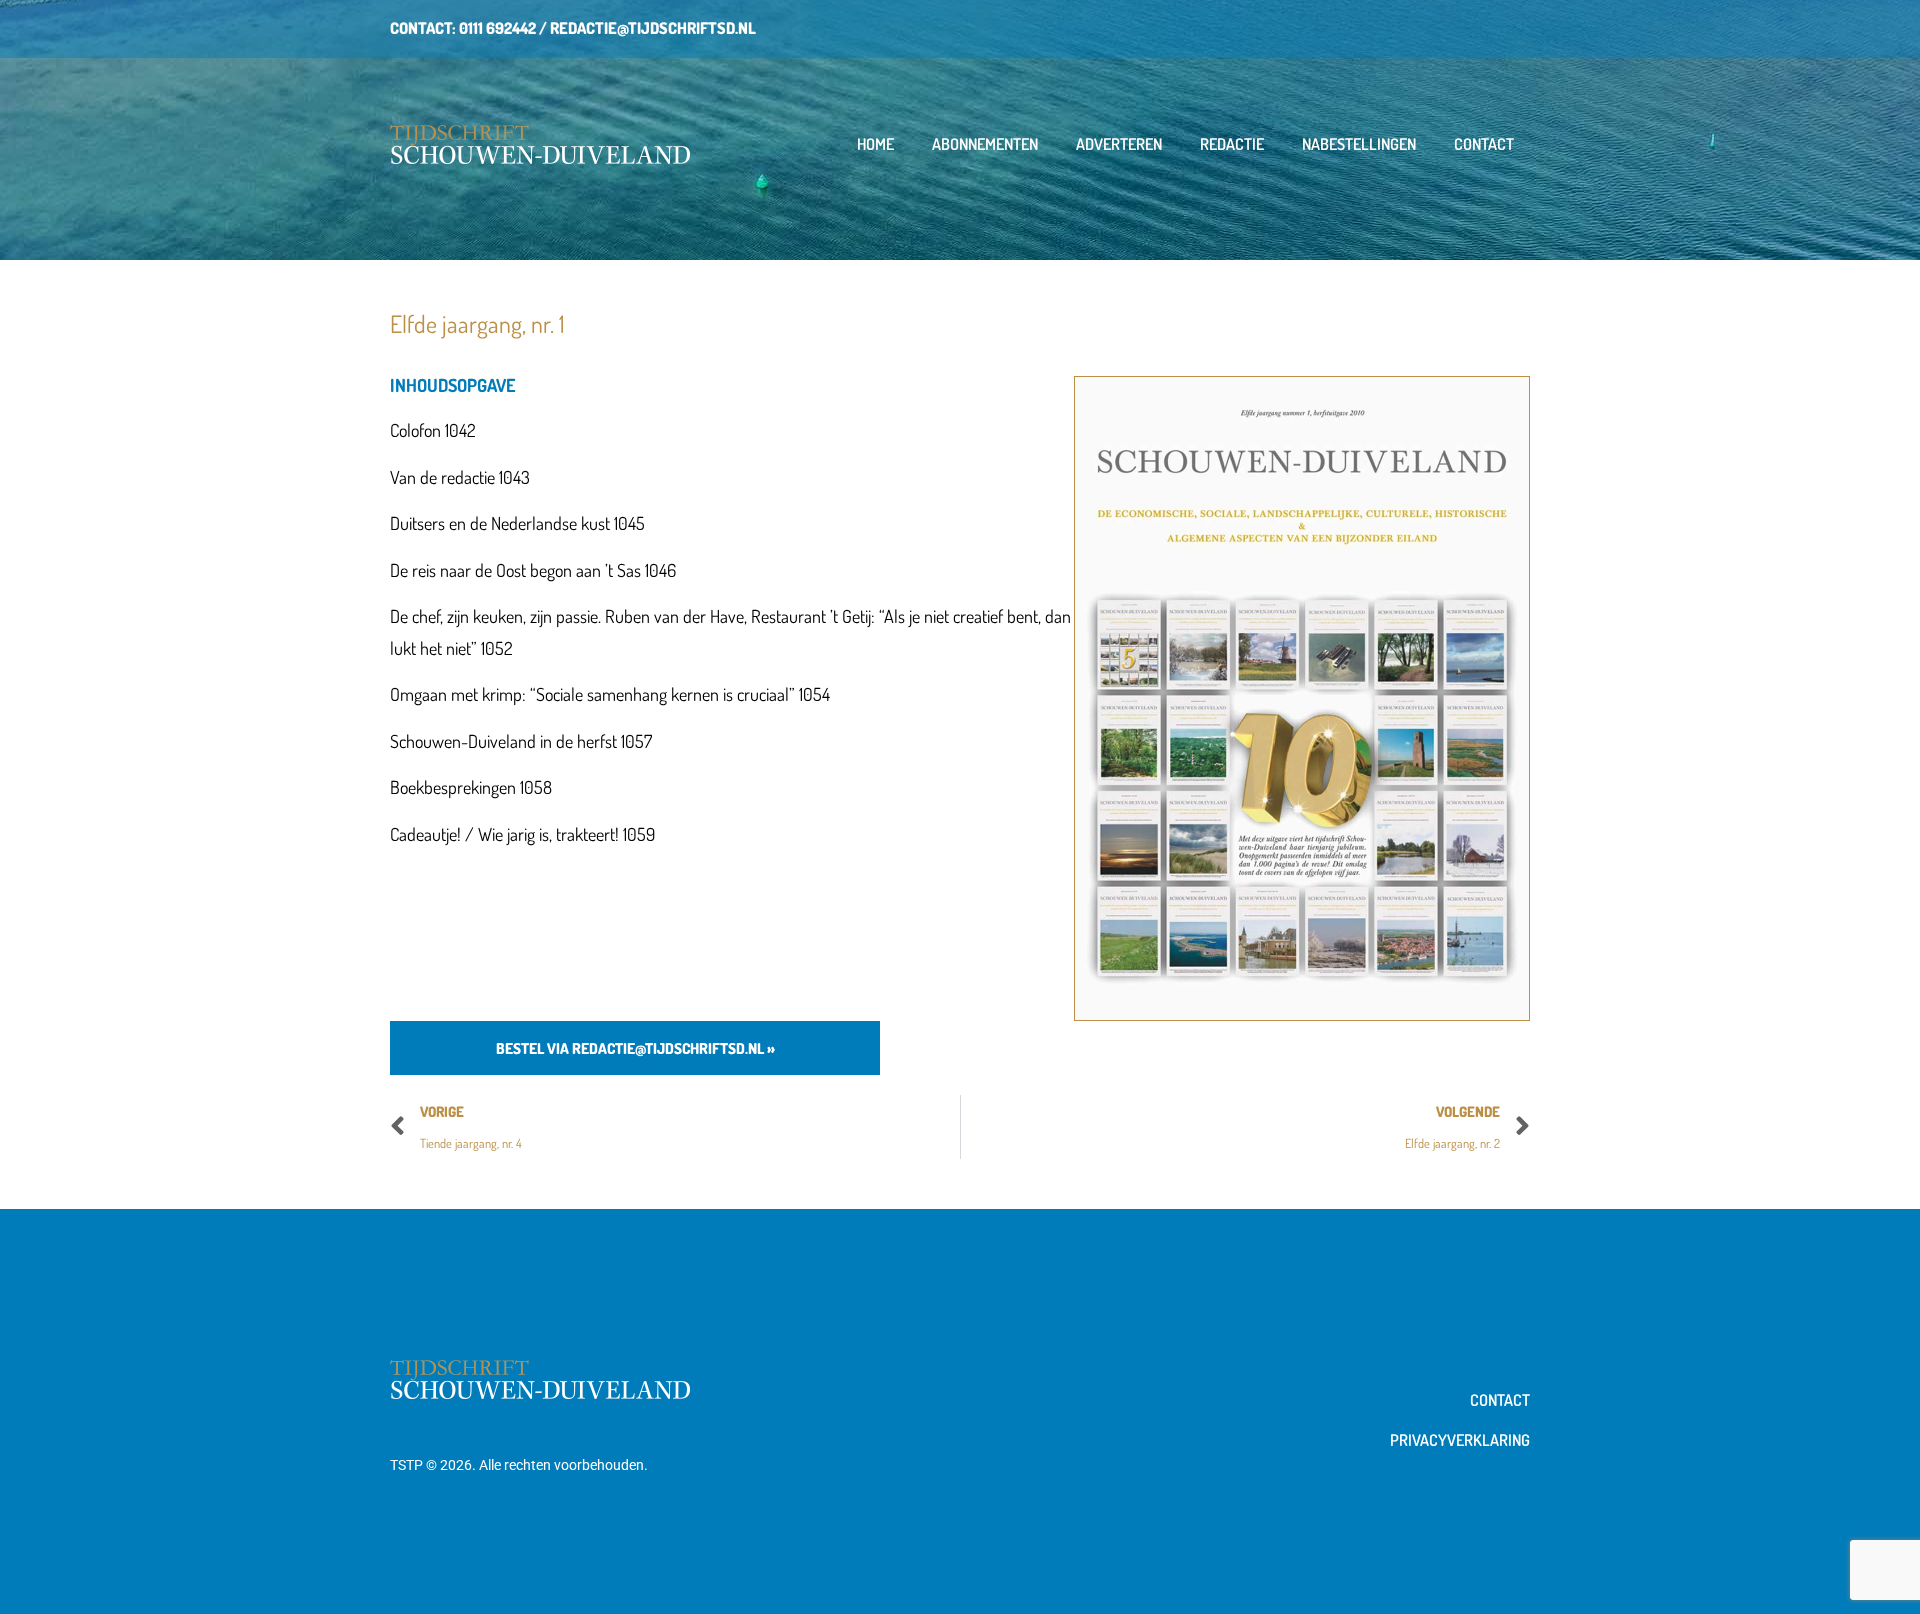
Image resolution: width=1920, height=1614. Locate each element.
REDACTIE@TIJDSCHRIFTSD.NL (653, 28)
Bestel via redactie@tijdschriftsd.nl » (635, 1048)
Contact (1484, 144)
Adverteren (1119, 144)
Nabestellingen (1359, 144)
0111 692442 (497, 28)
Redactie (1232, 144)
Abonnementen (985, 144)
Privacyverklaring (1460, 1440)
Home (875, 144)
